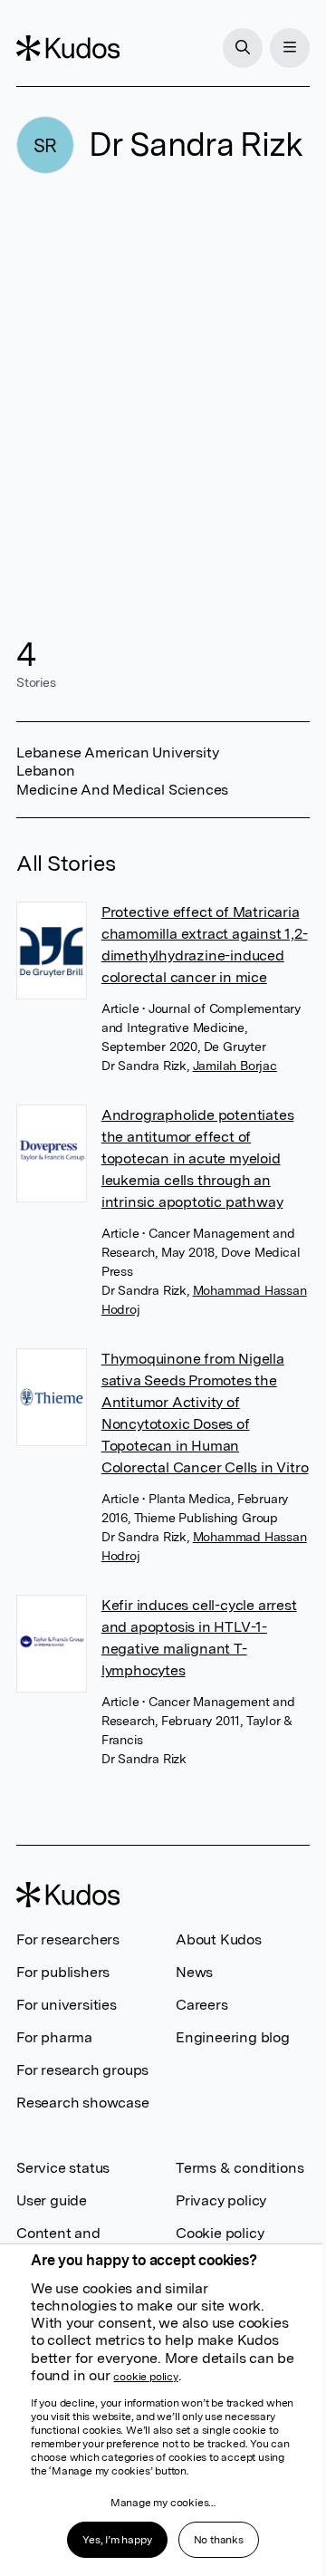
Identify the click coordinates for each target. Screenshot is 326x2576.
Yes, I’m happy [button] (117, 2540)
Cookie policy (220, 2233)
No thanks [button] (219, 2540)
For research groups (82, 2070)
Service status (63, 2168)
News (194, 1972)
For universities (67, 2005)
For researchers (68, 1939)
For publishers (63, 1972)
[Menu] (290, 48)
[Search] (243, 48)
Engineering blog (233, 2037)
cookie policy (145, 2377)
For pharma (54, 2037)
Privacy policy (221, 2200)
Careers (202, 2005)
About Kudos (219, 1939)
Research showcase (83, 2103)
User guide (52, 2200)
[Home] (68, 48)
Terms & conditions (240, 2168)
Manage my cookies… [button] (163, 2503)
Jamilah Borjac (235, 1066)
